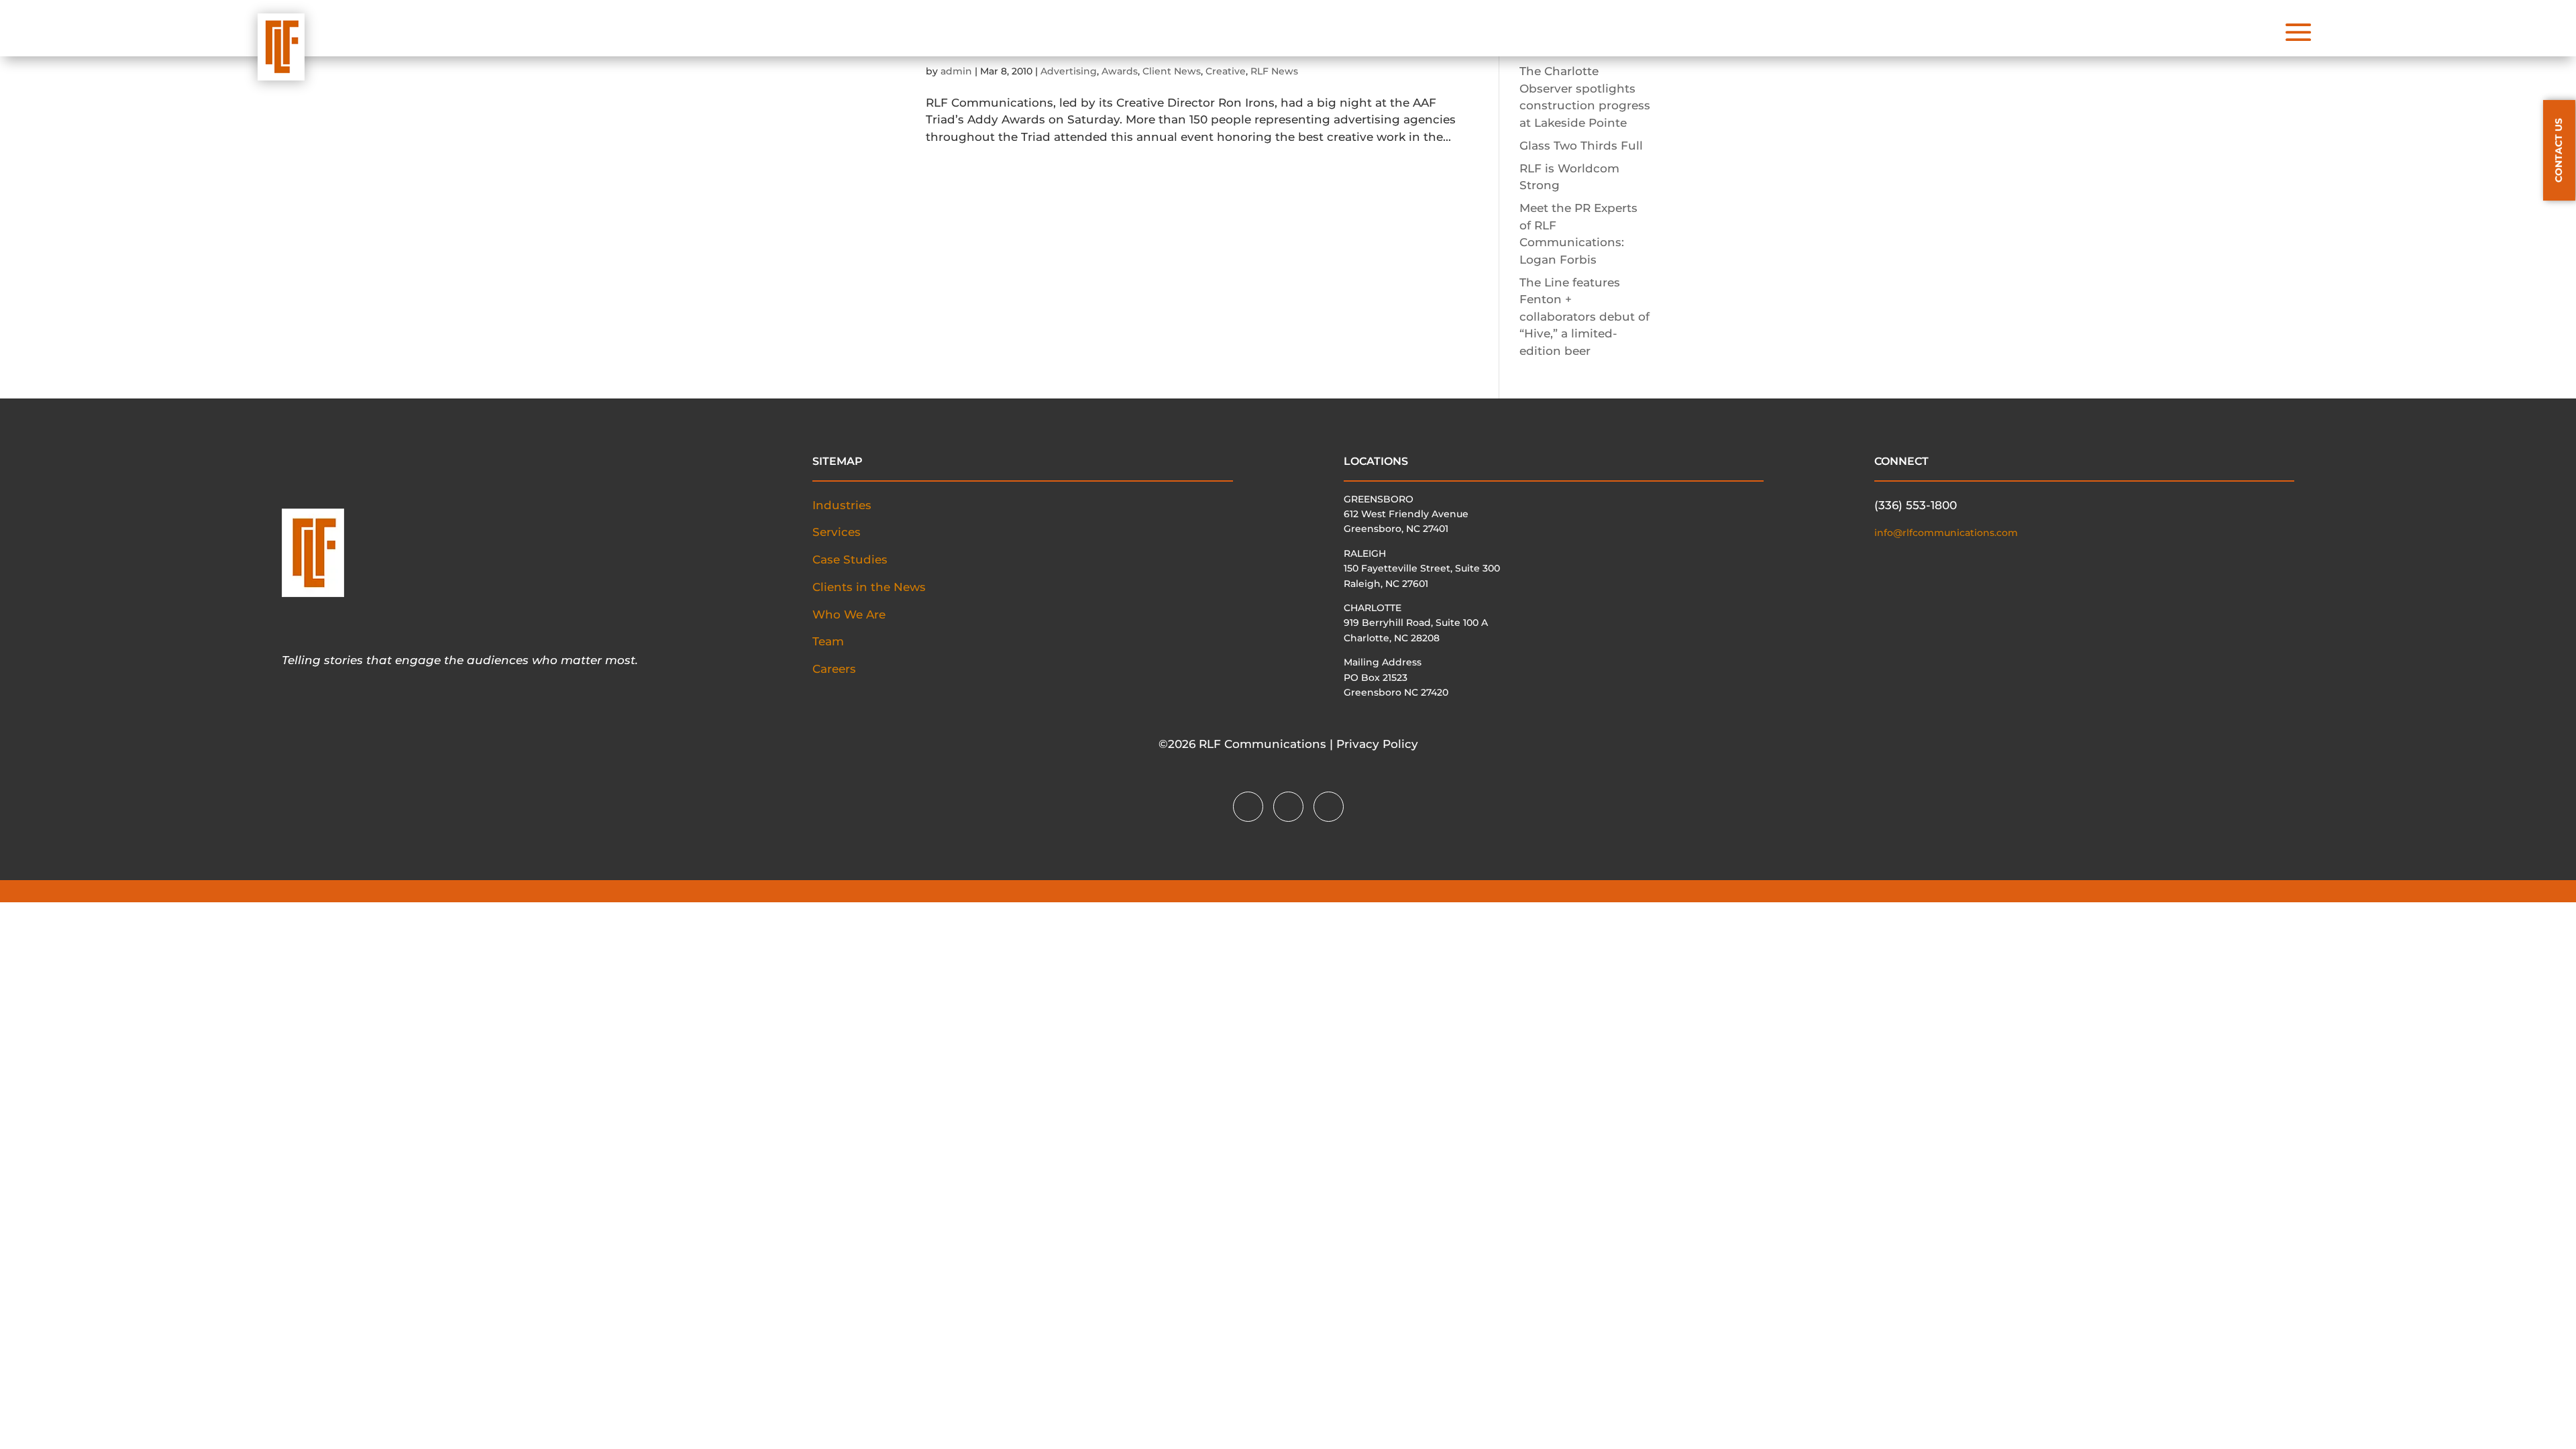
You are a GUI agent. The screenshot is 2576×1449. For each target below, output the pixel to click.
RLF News (1274, 71)
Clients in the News (869, 587)
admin (956, 71)
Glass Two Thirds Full (1581, 146)
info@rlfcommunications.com (1946, 533)
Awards (1120, 71)
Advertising (1069, 71)
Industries (842, 505)
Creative (1226, 71)
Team (828, 641)
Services (837, 532)
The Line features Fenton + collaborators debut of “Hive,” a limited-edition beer (1585, 317)
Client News (1172, 71)
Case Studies (850, 559)
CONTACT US (2559, 150)
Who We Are (849, 614)
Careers (834, 669)
